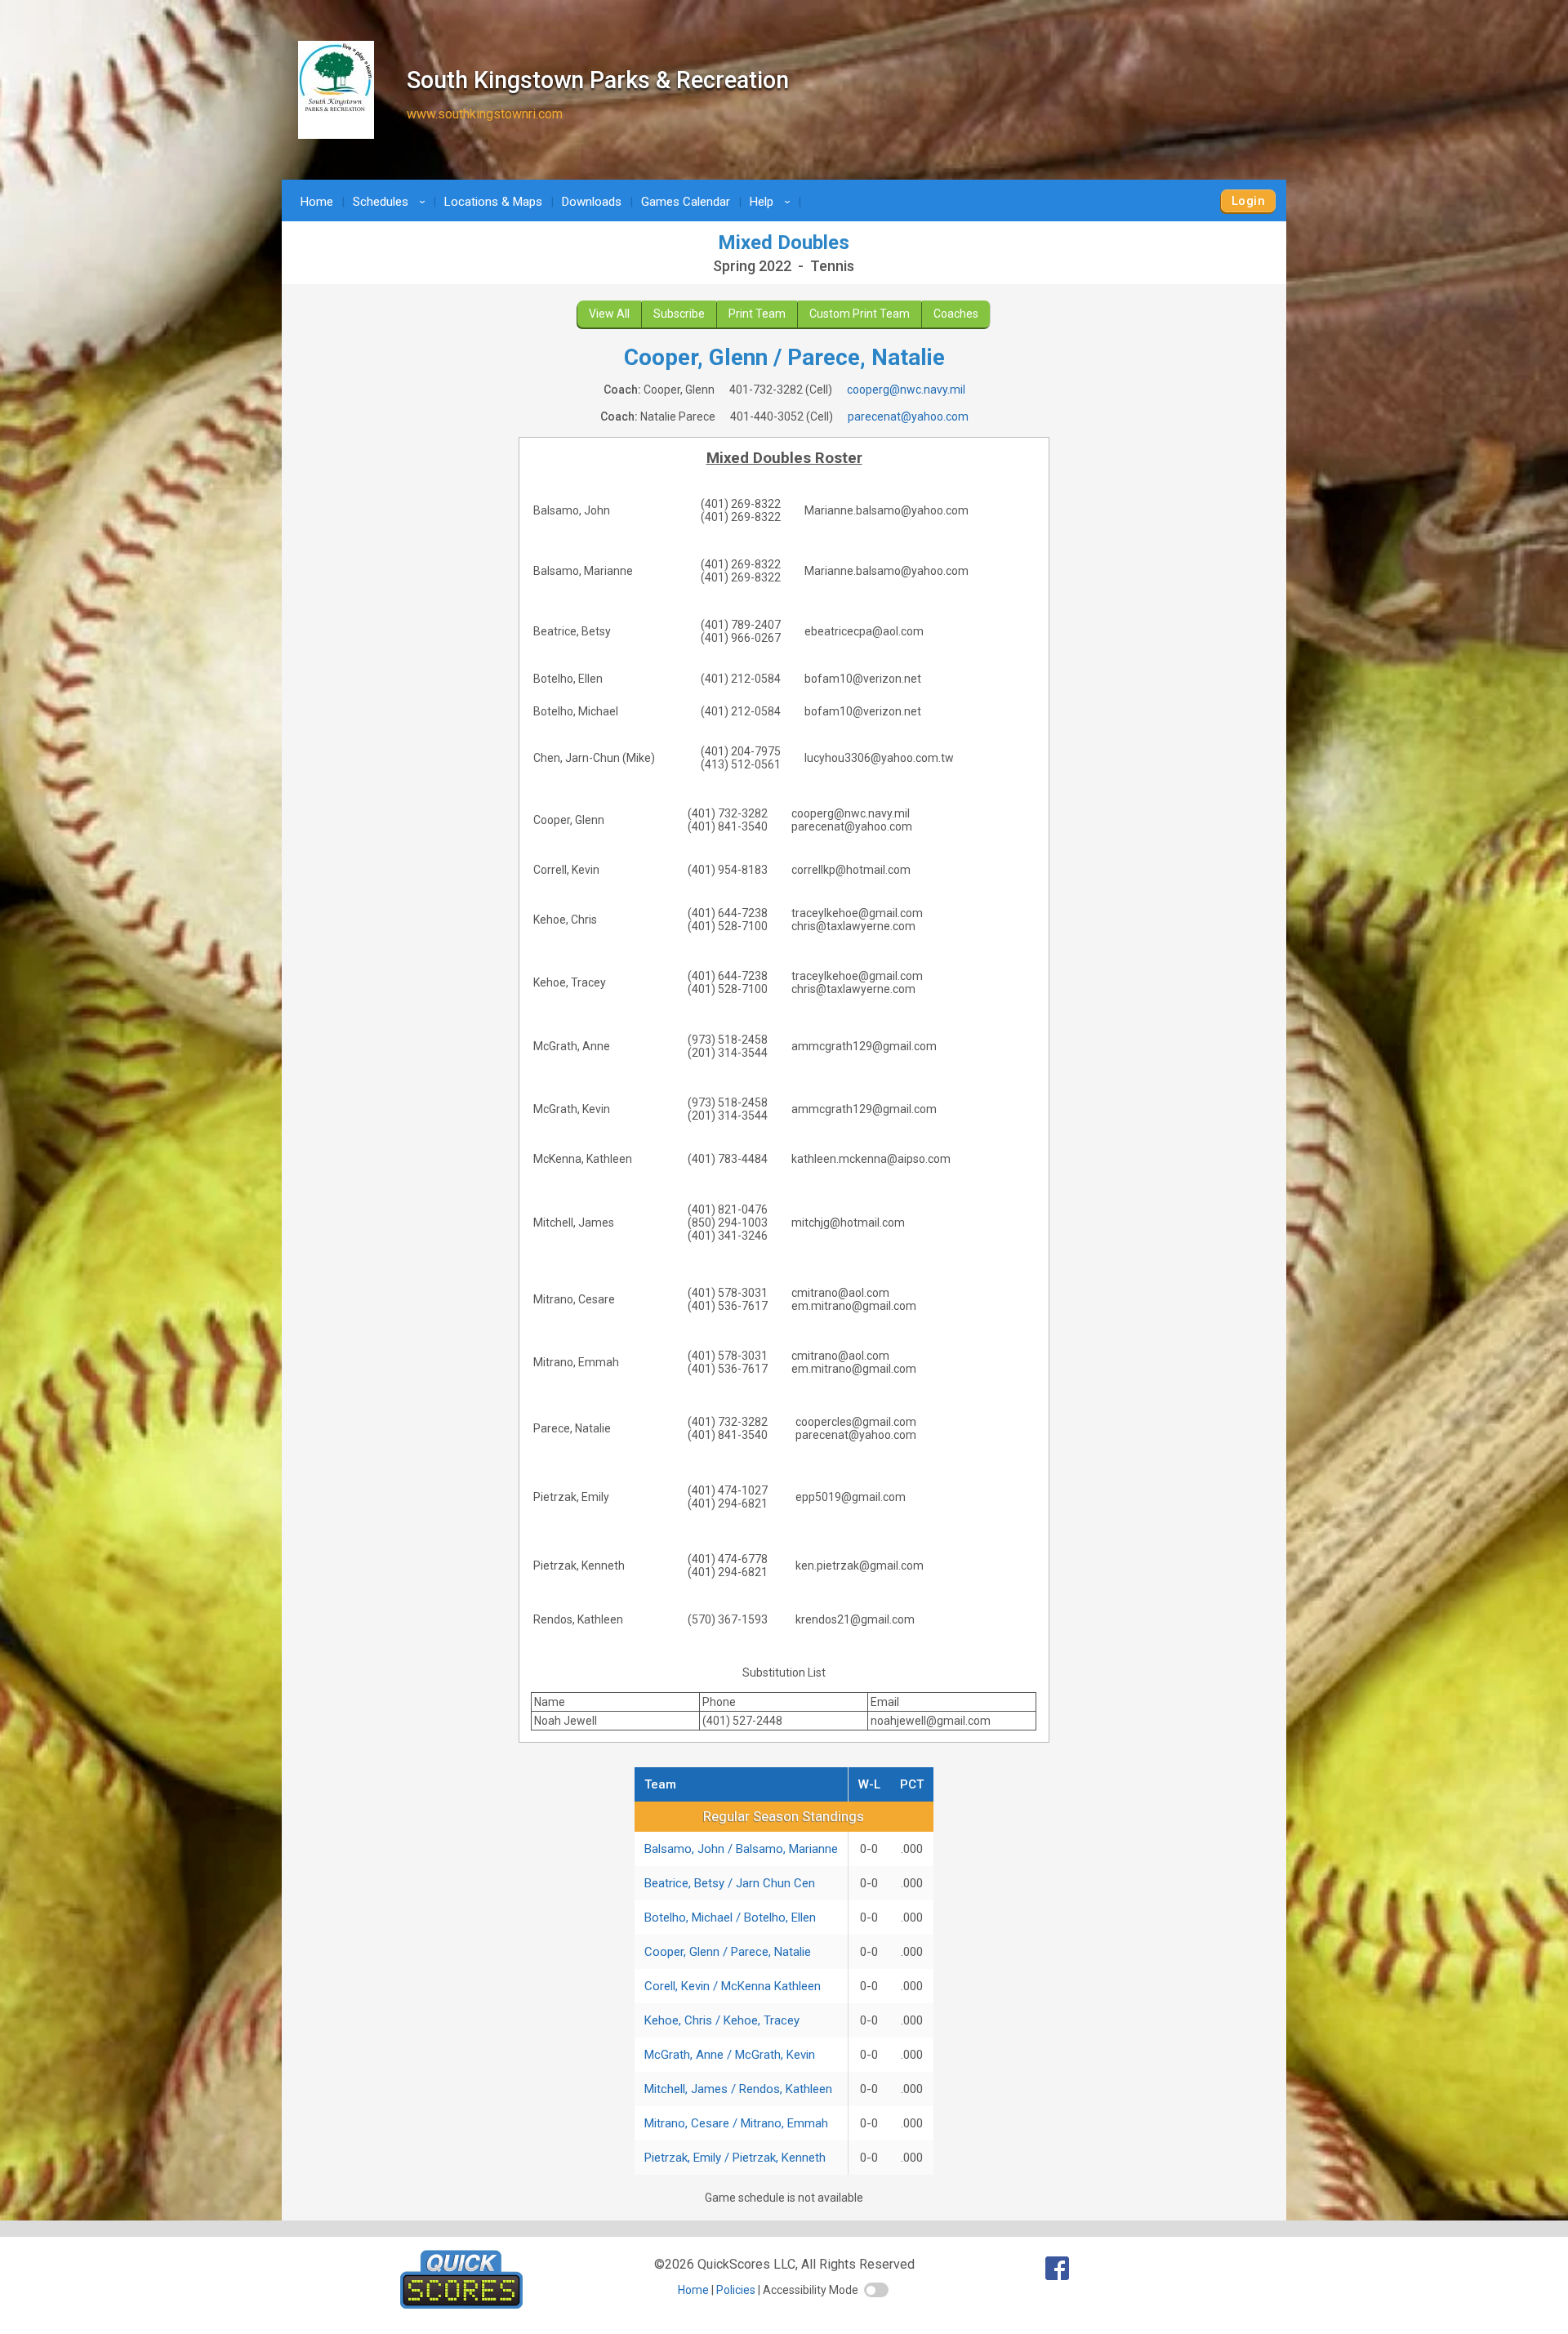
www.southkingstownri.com (485, 114)
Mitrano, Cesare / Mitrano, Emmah (736, 2123)
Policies (736, 2290)
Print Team (757, 314)
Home (317, 202)
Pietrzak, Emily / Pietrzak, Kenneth (735, 2158)
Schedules (392, 202)
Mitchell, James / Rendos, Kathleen (738, 2089)
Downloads (592, 202)
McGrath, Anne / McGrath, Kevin (730, 2055)
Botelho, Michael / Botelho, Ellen (730, 1918)
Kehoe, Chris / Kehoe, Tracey (722, 2020)
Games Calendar (686, 202)
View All (609, 314)
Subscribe (679, 314)
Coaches (956, 314)
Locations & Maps (493, 202)
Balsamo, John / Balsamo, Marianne (741, 1849)
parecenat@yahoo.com (908, 416)
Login (1248, 201)
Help (773, 202)
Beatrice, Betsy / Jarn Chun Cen (730, 1883)
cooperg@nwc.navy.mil (906, 390)
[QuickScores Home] (461, 2304)
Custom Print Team (860, 314)
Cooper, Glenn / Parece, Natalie (728, 1952)
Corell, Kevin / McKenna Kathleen (733, 1986)
